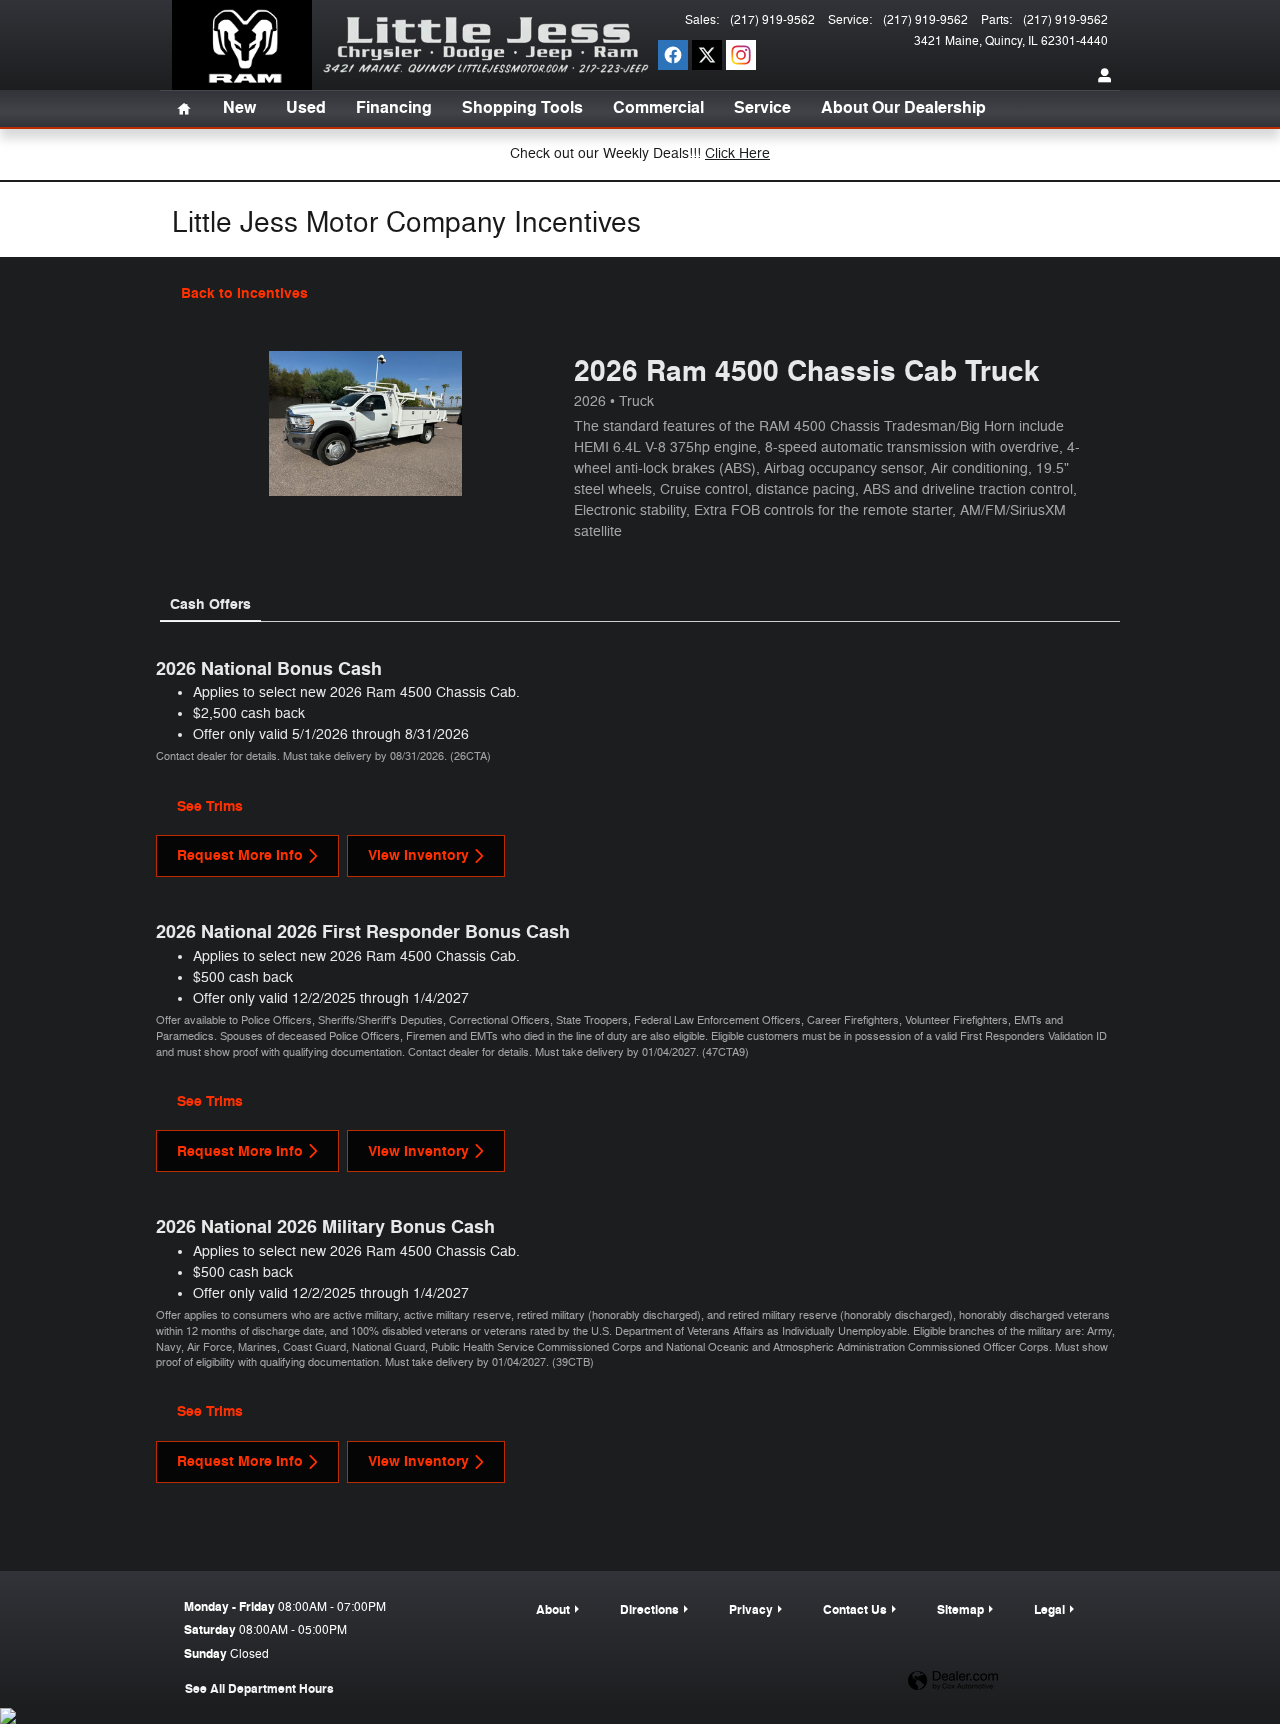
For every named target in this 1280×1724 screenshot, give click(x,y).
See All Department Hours (259, 1689)
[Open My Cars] (1100, 76)
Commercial (658, 108)
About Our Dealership (903, 108)
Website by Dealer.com (953, 1681)
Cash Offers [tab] (210, 604)
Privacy (751, 1610)
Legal (1049, 1610)
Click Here (737, 153)
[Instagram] (741, 55)
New (239, 108)
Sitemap (960, 1610)
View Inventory (418, 855)
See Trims (210, 806)
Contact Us (855, 1610)
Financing (394, 108)
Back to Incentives (244, 293)
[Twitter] (707, 55)
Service (762, 108)
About (553, 1610)
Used (306, 108)
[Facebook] (673, 55)
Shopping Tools (522, 108)
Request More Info (240, 855)
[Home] (242, 45)
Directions (649, 1610)
